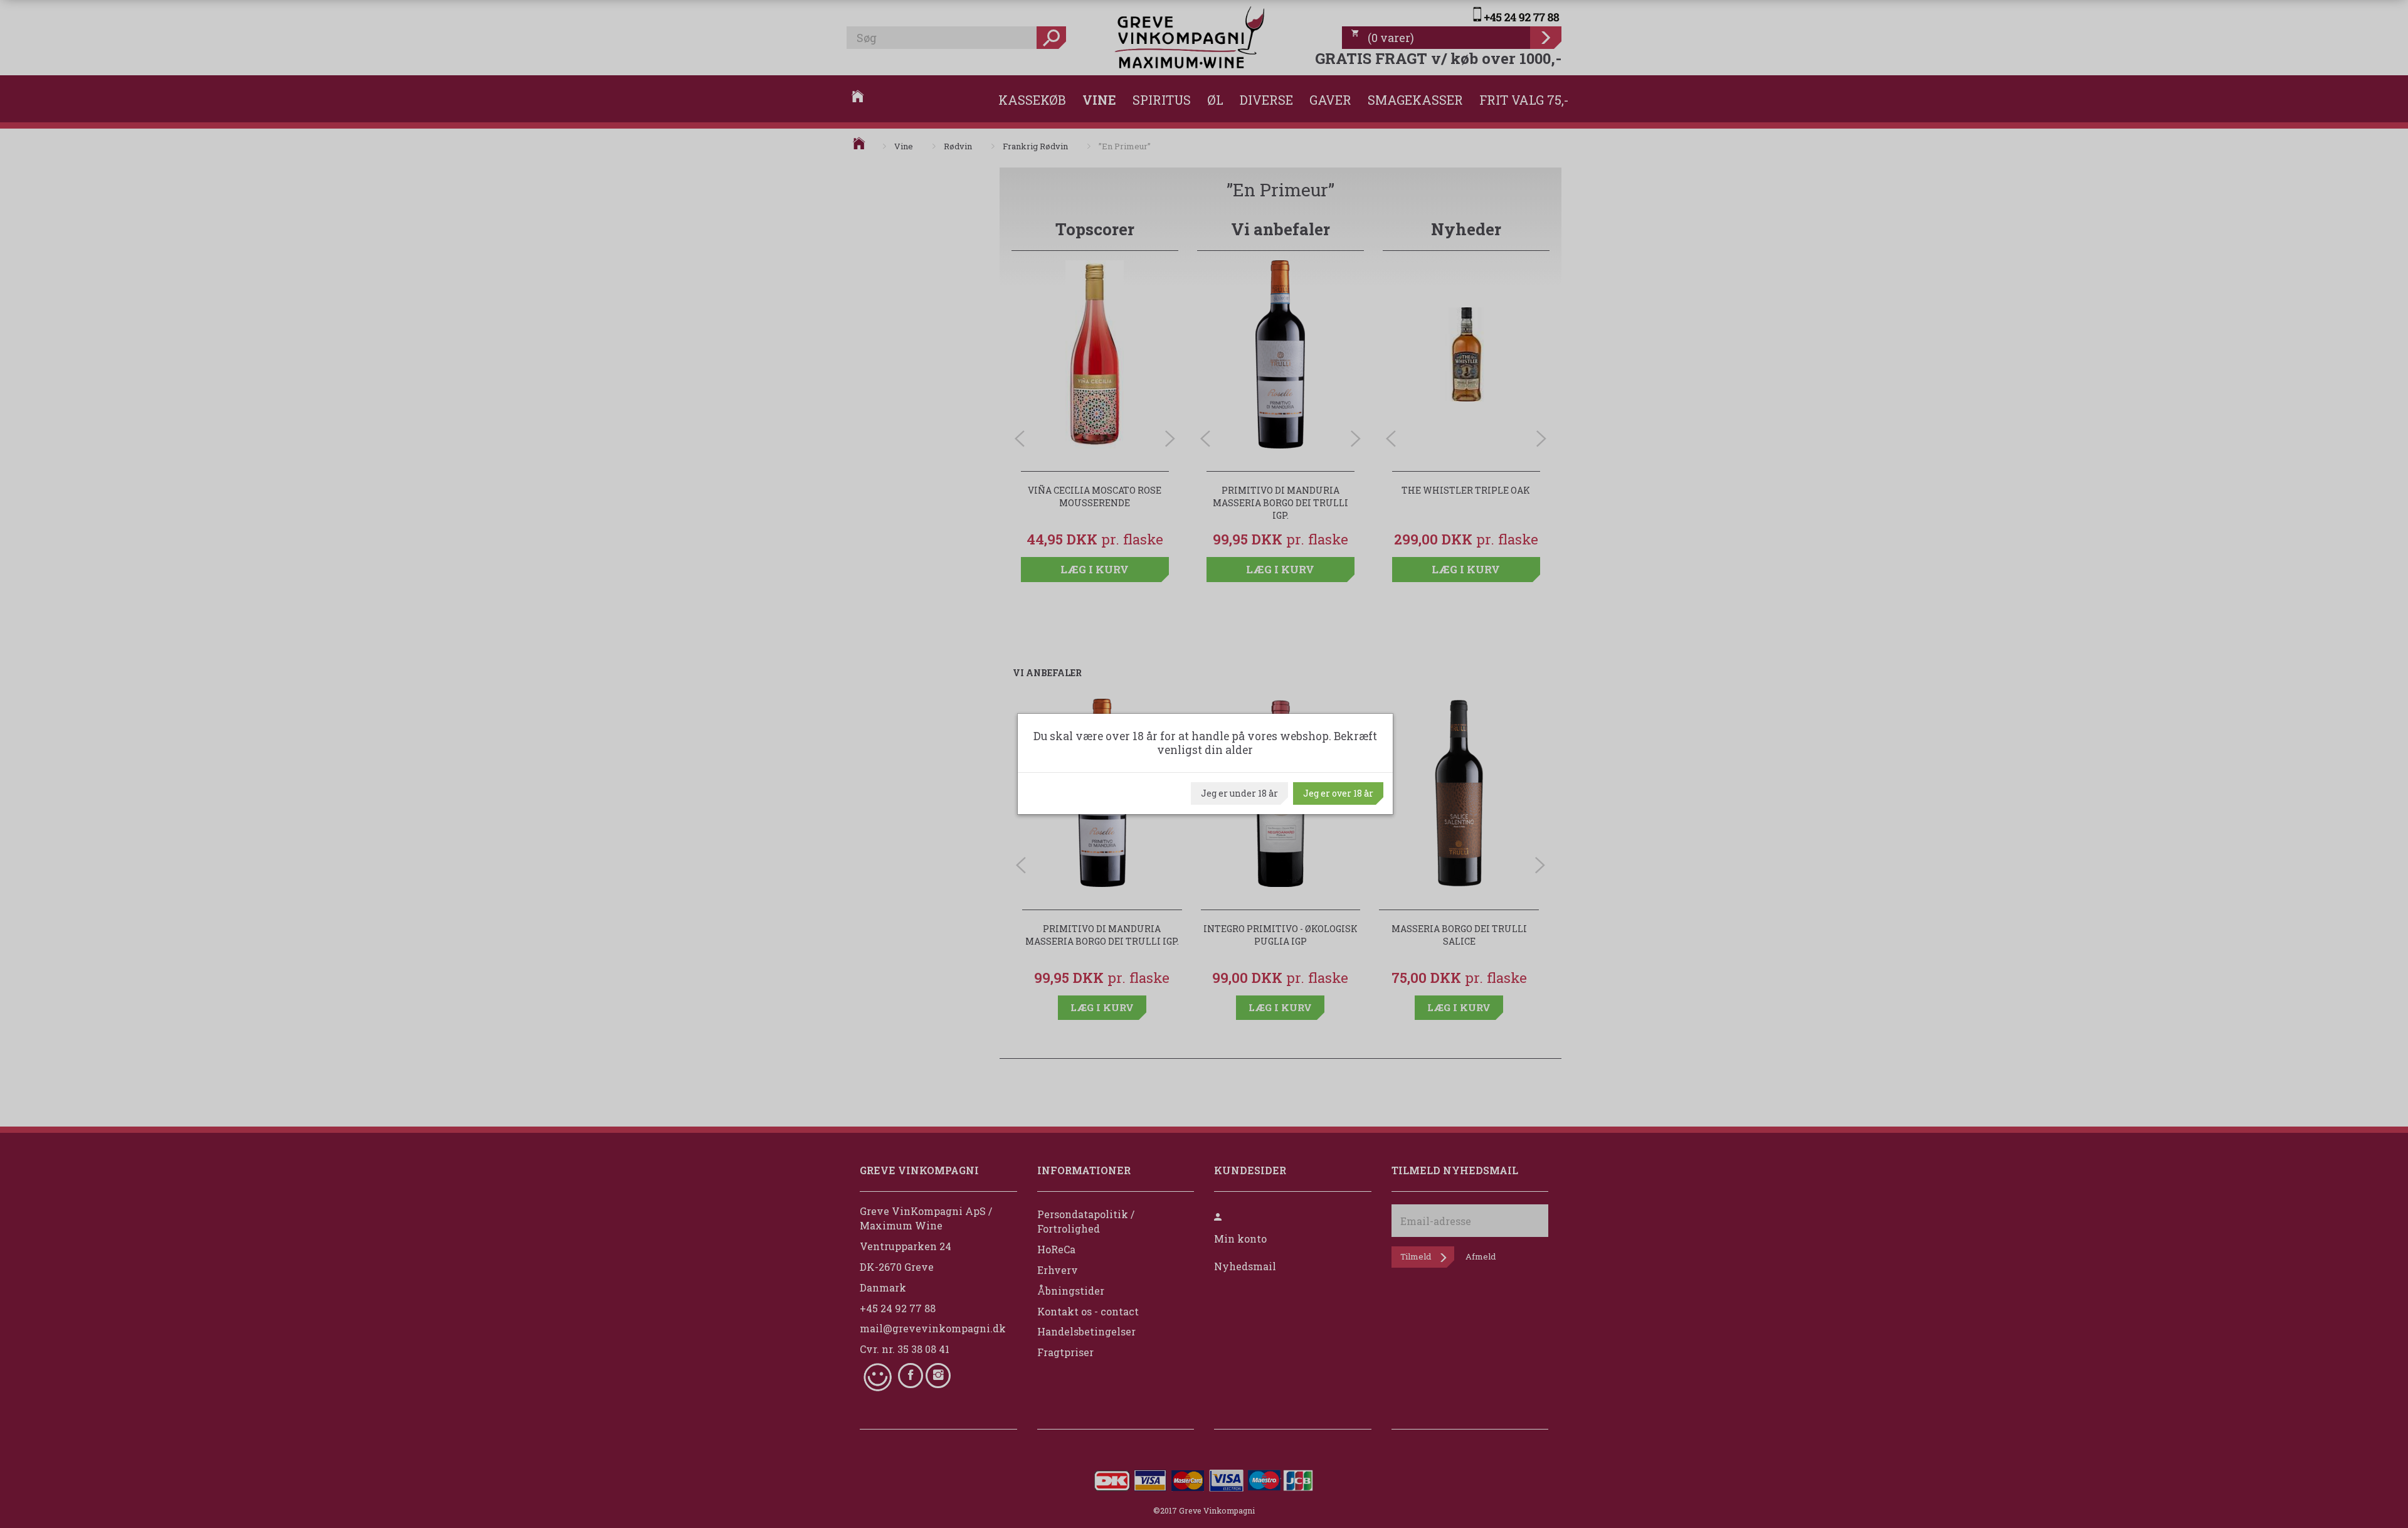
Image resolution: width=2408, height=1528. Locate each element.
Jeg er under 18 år (1239, 793)
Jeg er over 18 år (1338, 793)
